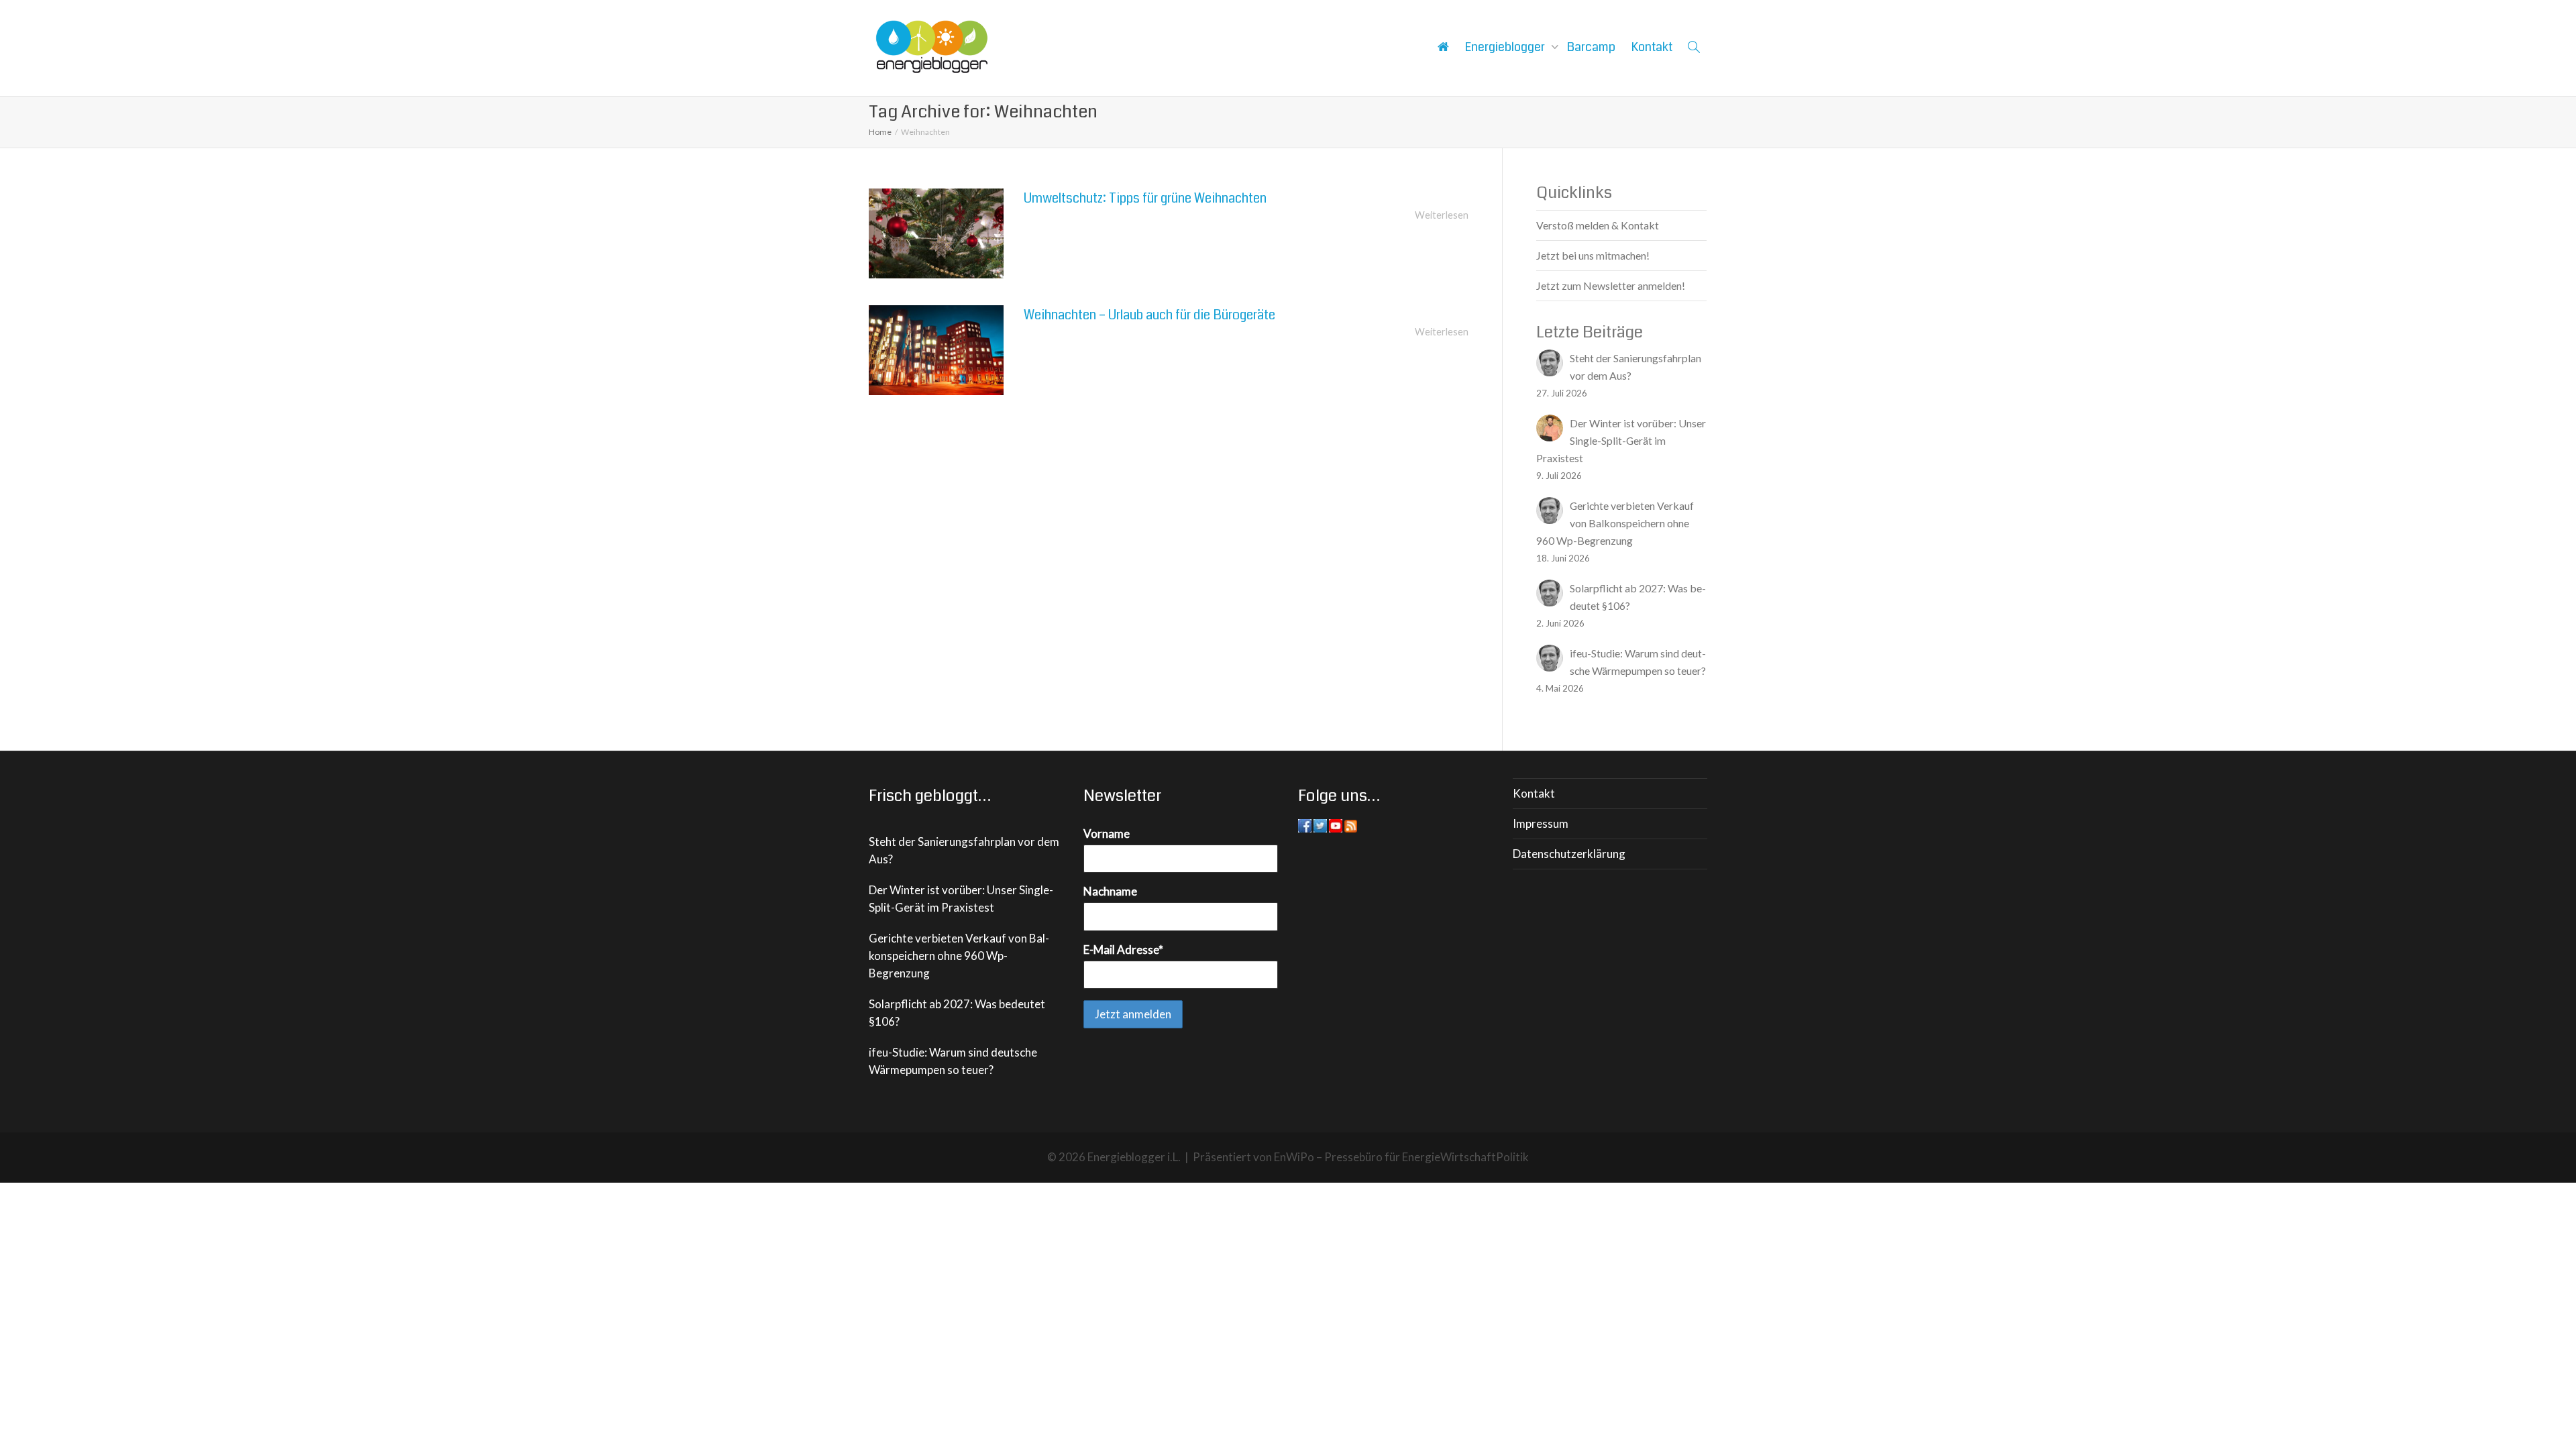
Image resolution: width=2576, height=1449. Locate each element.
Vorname (1107, 834)
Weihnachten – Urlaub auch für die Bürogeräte (1149, 315)
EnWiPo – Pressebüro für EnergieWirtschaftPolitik (1401, 1157)
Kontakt (1652, 47)
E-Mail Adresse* (1123, 950)
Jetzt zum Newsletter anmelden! (1611, 285)
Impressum (1541, 823)
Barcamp (1591, 47)
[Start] (1443, 47)
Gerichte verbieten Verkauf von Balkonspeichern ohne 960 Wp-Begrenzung (959, 956)
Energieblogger (1506, 47)
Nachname (1110, 891)
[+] (936, 233)
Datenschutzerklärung (1569, 854)
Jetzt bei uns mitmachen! (1593, 255)
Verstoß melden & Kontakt (1598, 225)
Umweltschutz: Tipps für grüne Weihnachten (1145, 198)
